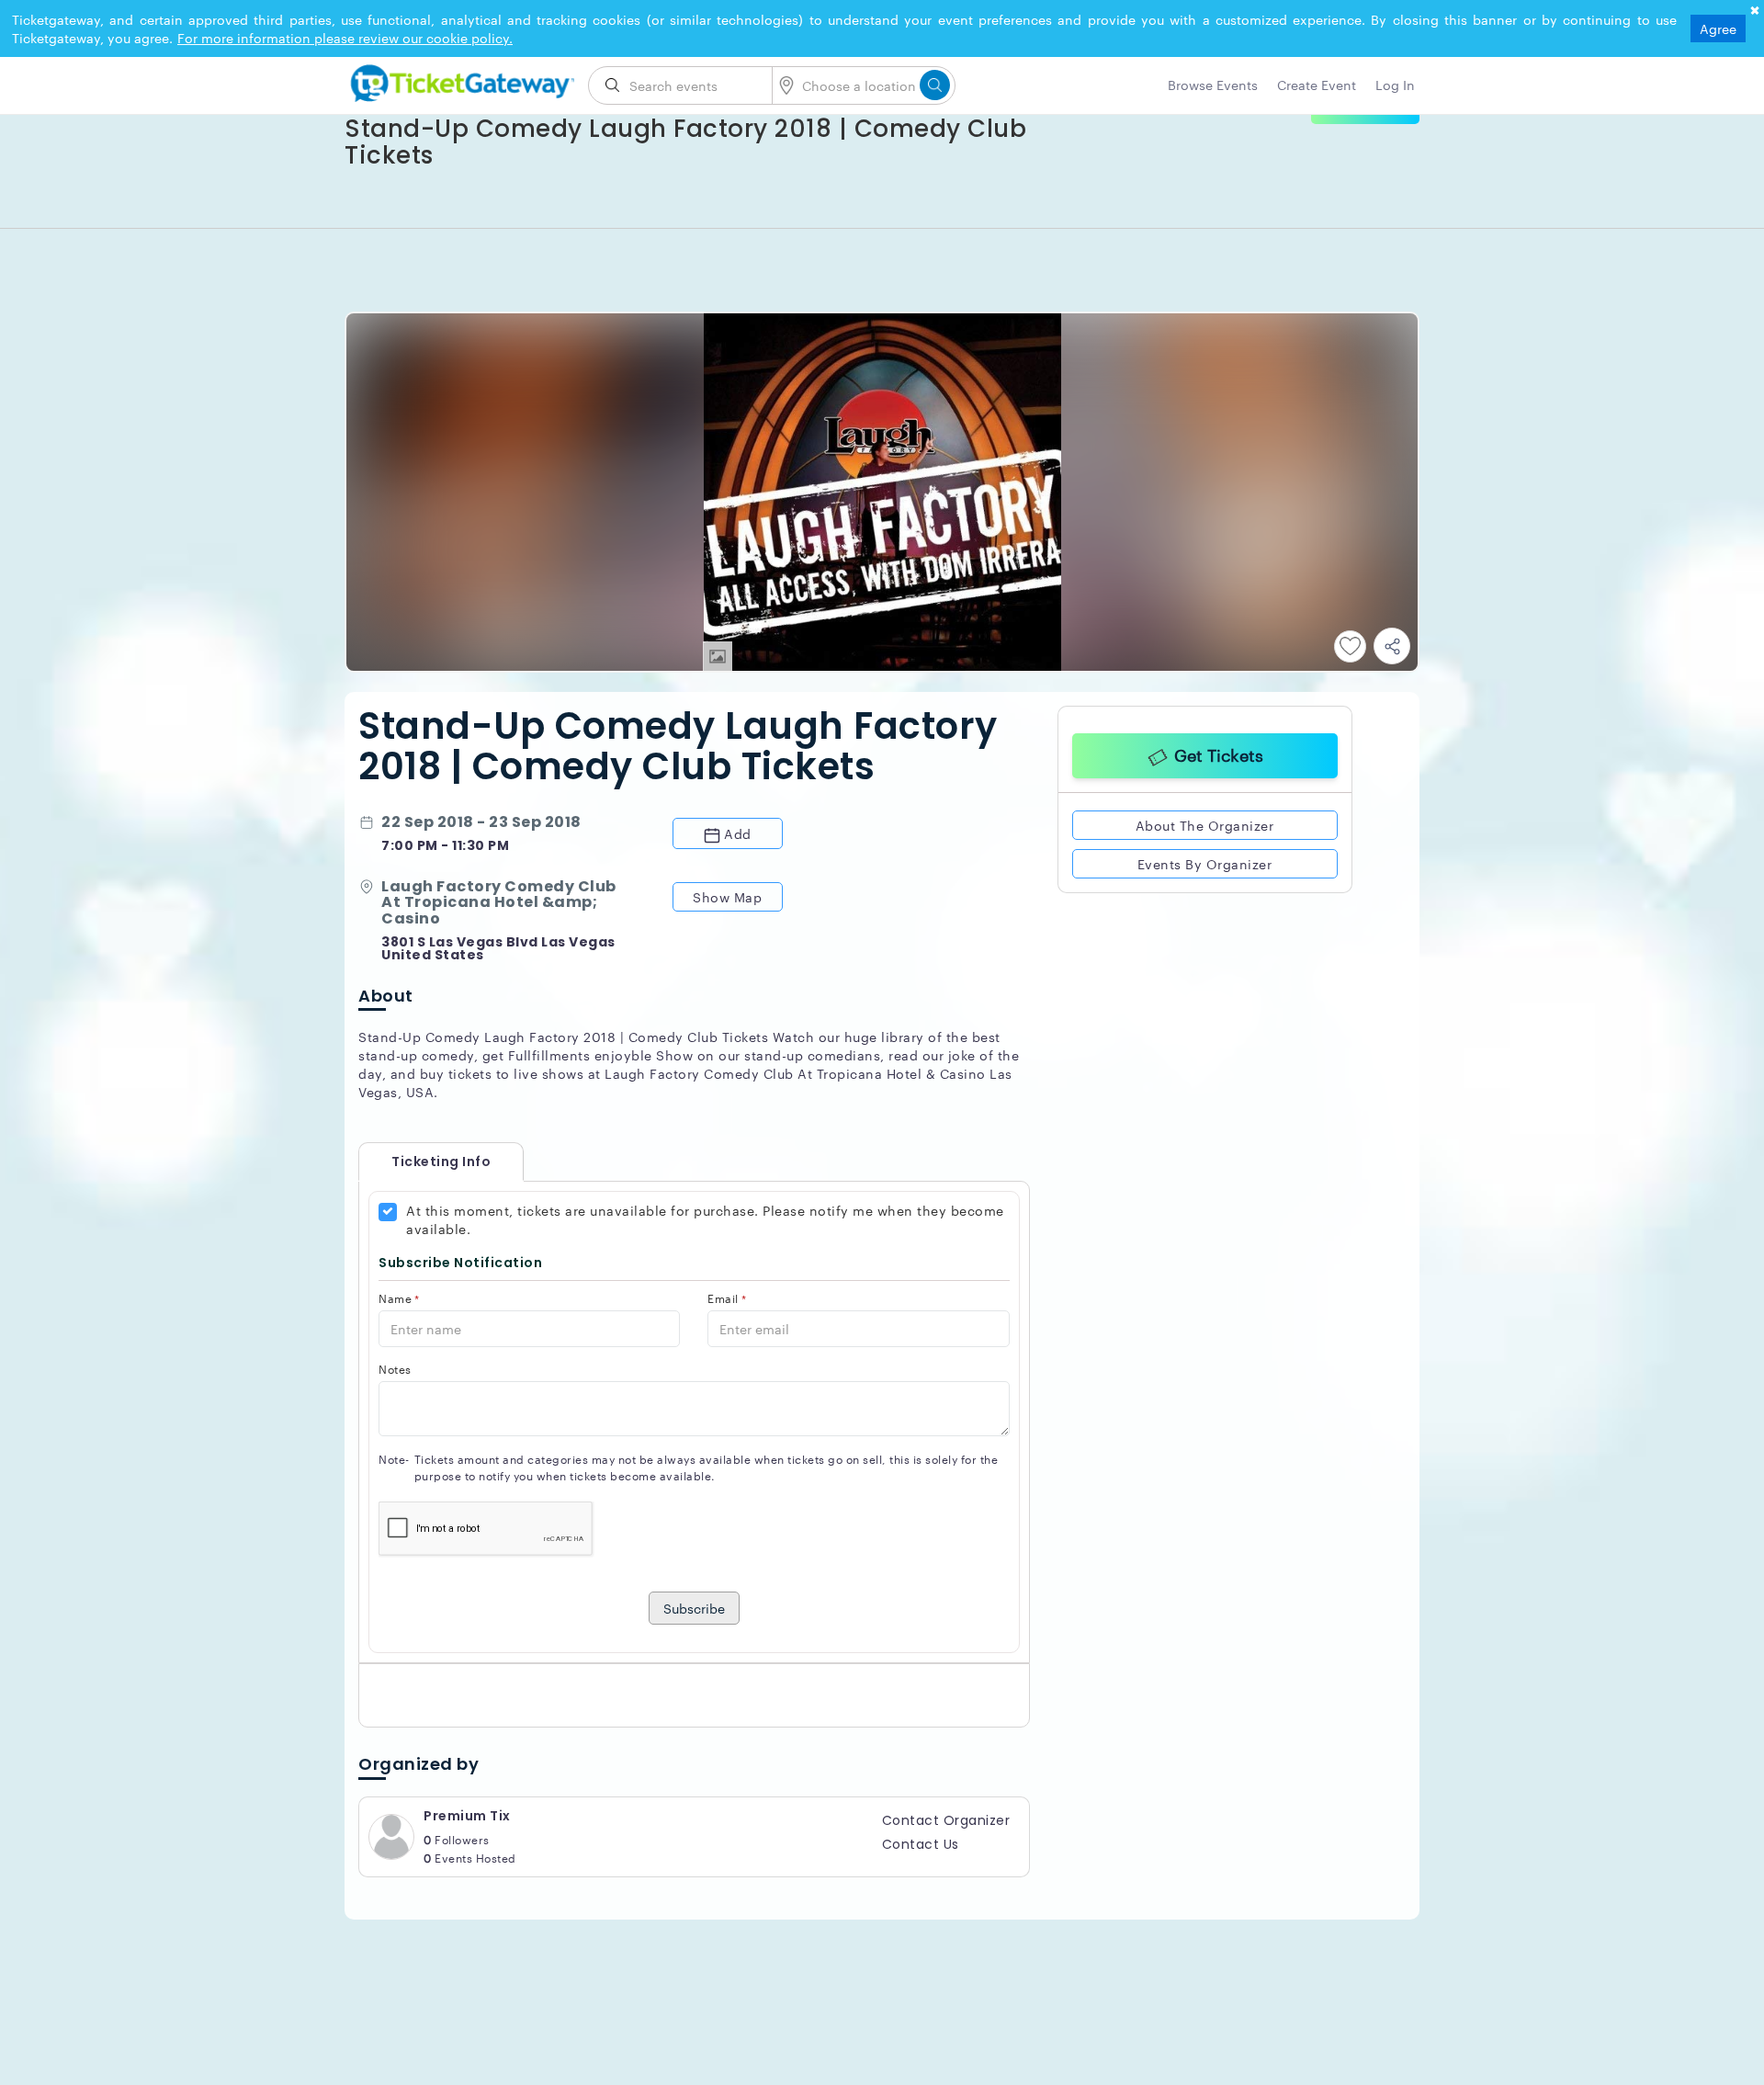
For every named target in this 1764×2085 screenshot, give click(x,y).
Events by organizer (1205, 860)
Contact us (921, 1844)
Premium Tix (467, 1816)
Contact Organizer (946, 1820)
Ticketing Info (423, 1161)
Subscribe (694, 1608)
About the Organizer (1205, 822)
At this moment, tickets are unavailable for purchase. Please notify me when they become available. (705, 1219)
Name (399, 1298)
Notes (395, 1369)
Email (727, 1298)
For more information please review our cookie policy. (345, 38)
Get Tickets (1219, 752)
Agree (1718, 28)
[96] (459, 80)
